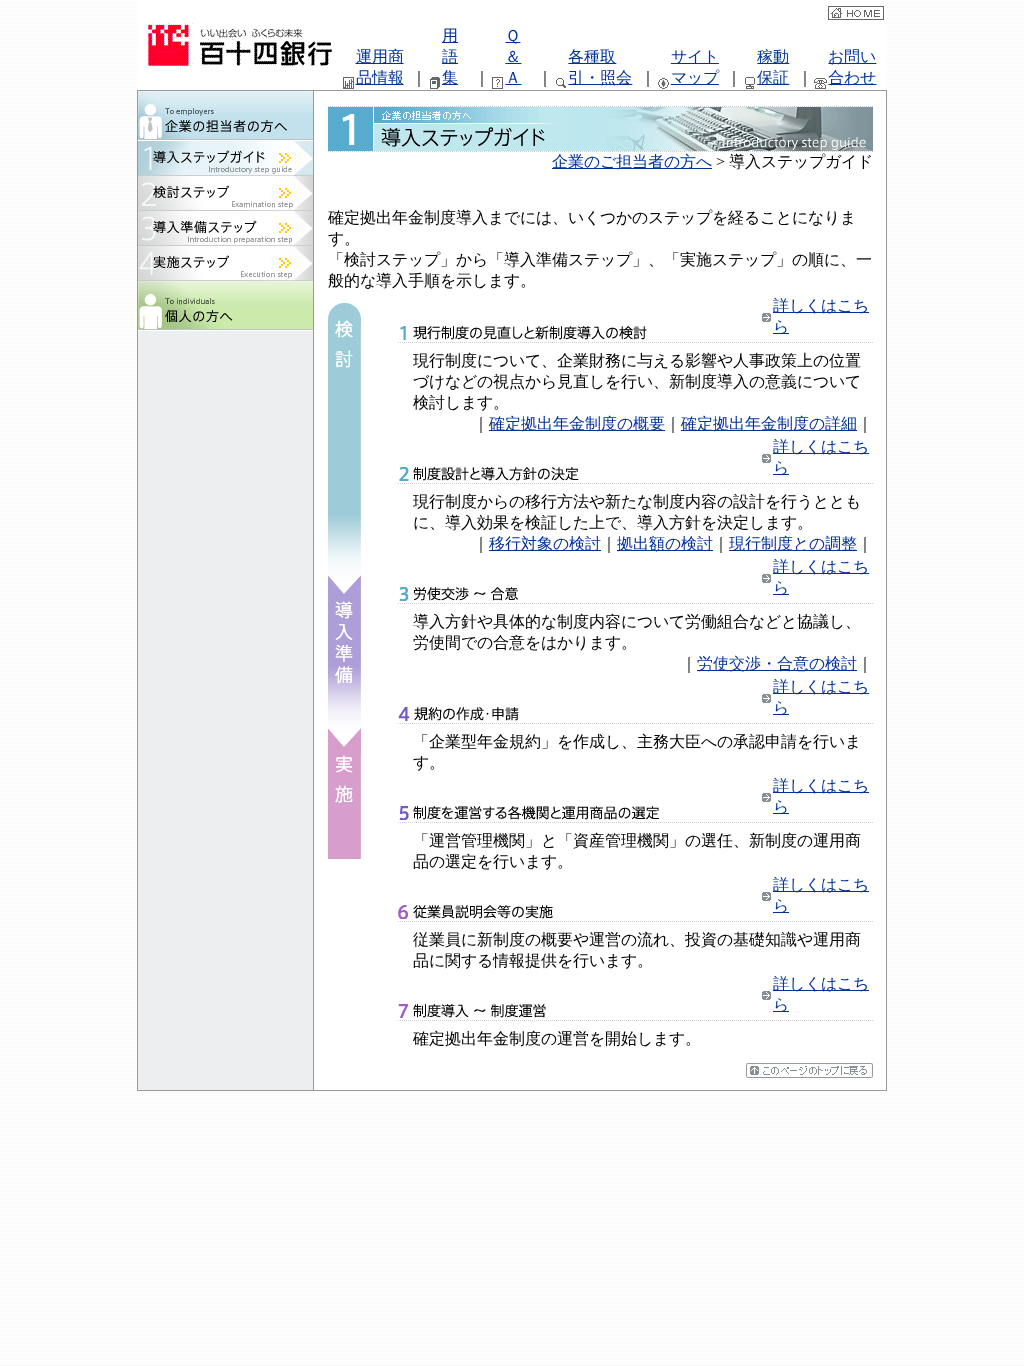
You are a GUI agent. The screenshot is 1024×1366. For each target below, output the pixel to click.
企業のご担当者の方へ (632, 161)
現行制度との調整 (793, 543)
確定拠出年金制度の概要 (577, 423)
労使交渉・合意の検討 (777, 663)
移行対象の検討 (545, 543)
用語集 (450, 56)
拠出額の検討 (665, 543)
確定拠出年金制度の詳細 (769, 423)
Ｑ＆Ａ (513, 56)
